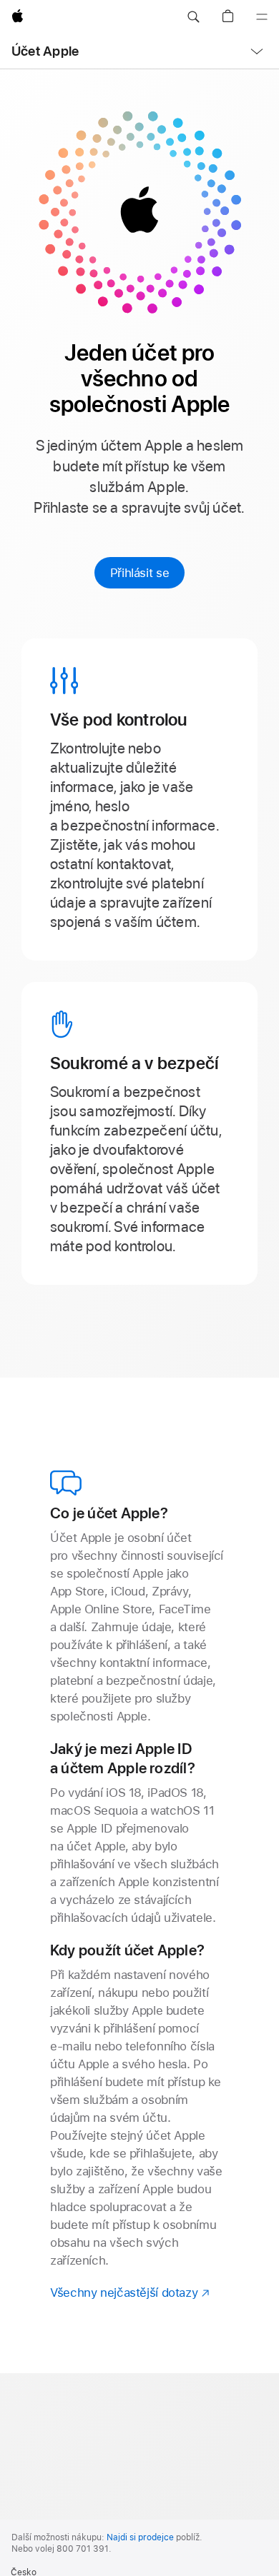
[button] (193, 17)
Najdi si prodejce (140, 2537)
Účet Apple (45, 51)
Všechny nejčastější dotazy (131, 2292)
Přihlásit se (140, 573)
